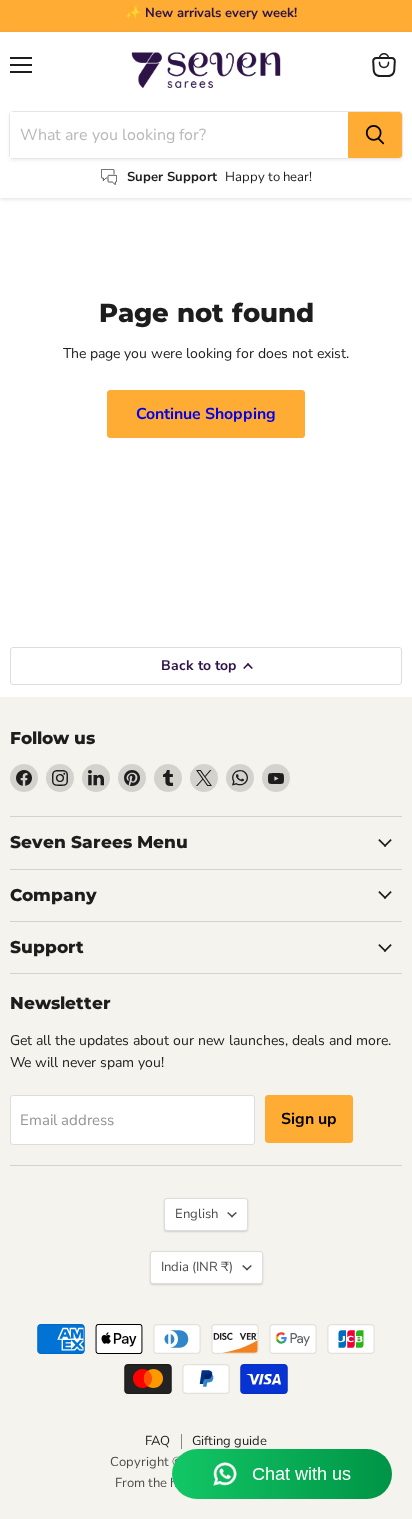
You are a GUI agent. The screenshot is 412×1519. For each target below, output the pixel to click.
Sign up (309, 1119)
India (197, 1267)
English (196, 1214)
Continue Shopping (206, 414)
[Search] (375, 135)
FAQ (157, 1441)
